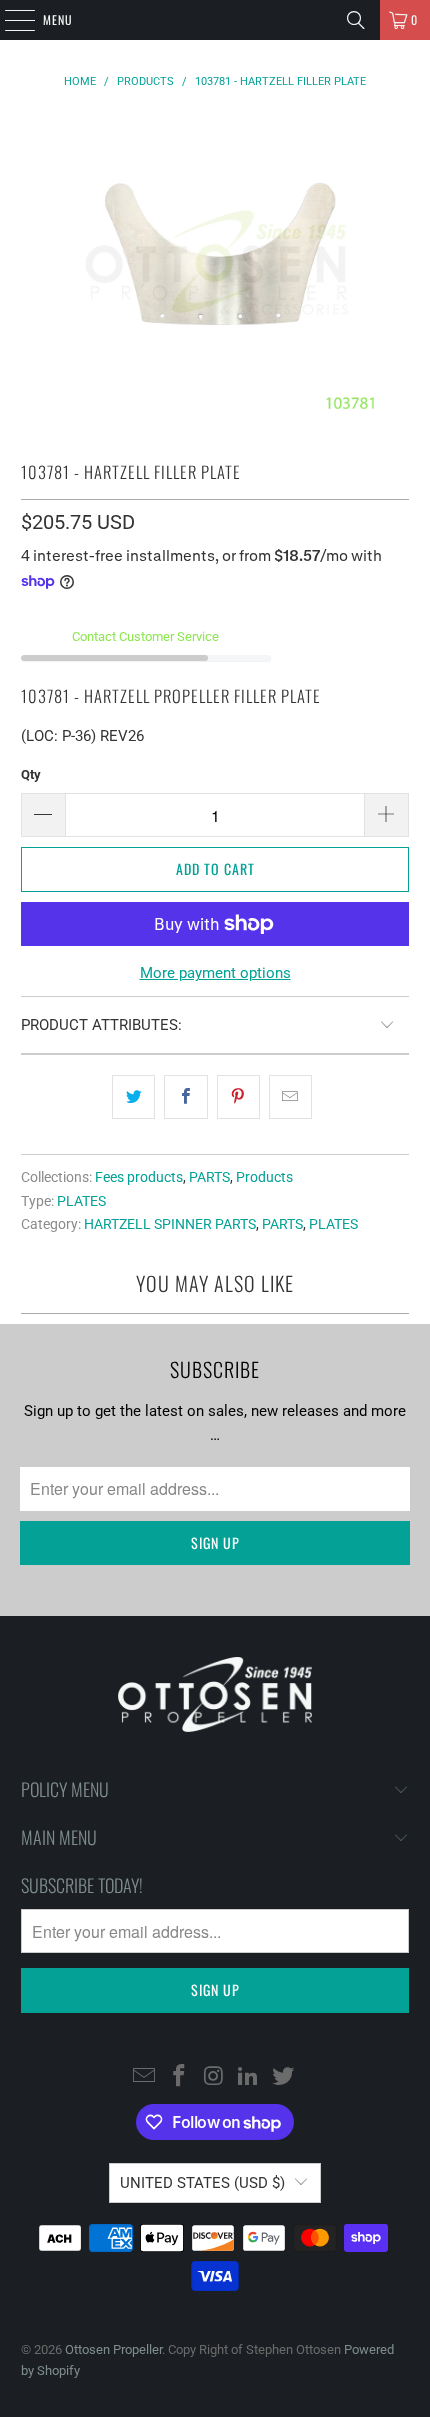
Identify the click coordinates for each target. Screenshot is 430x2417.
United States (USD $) (202, 2183)
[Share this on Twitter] (133, 1097)
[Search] (356, 20)
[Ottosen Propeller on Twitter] (284, 2077)
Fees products (139, 1177)
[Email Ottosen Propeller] (145, 2077)
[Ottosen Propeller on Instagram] (214, 2077)
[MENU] (9, 20)
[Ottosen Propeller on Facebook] (179, 2077)
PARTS (209, 1177)
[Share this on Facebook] (185, 1097)
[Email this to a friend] (290, 1097)
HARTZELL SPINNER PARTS (170, 1224)
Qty (31, 774)
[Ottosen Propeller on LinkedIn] (249, 2077)
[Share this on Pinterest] (238, 1097)
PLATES (81, 1201)
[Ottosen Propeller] (215, 20)
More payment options (215, 973)
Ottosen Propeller (113, 2349)
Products (264, 1177)
